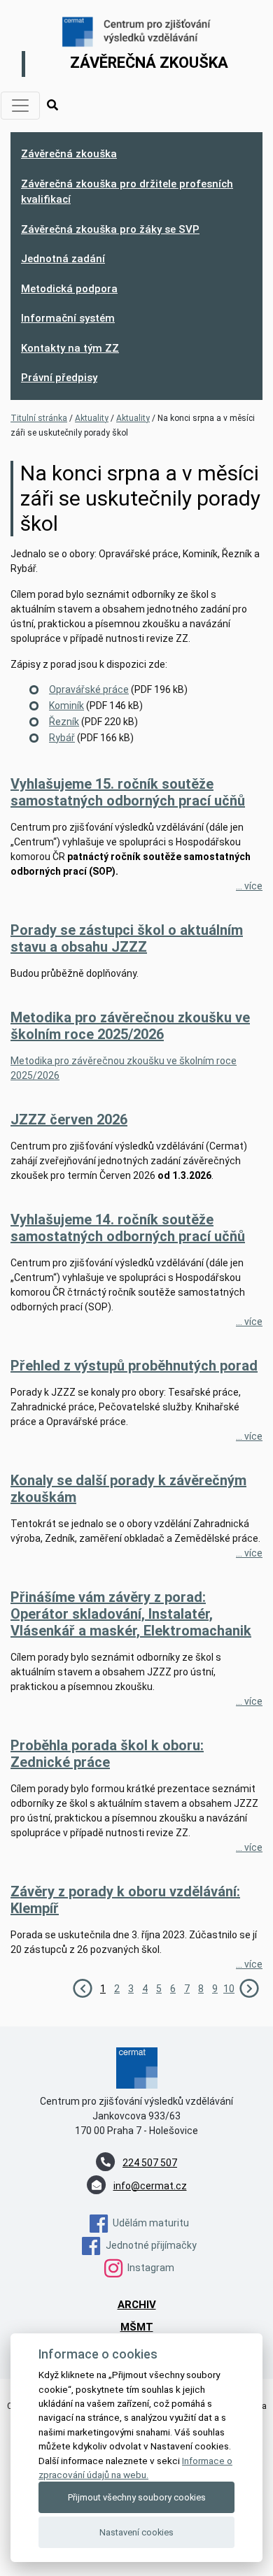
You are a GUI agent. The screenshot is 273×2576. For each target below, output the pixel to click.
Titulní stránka (39, 418)
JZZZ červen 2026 (69, 1119)
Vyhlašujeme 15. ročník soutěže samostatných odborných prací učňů (128, 792)
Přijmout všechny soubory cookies (137, 2497)
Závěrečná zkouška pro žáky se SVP (110, 229)
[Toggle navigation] (20, 106)
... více (249, 886)
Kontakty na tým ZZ (70, 348)
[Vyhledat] (52, 106)
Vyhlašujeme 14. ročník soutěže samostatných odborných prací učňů (128, 1228)
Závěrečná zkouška (69, 154)
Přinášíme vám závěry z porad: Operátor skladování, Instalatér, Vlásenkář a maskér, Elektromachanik (131, 1614)
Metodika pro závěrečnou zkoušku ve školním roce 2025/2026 (130, 1026)
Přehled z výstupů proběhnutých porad (134, 1366)
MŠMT (137, 2327)
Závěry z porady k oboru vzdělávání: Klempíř (125, 1900)
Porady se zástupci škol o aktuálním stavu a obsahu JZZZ (127, 938)
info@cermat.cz (150, 2186)
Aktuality (92, 418)
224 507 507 (150, 2163)
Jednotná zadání (63, 259)
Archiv (137, 2305)
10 (229, 1989)
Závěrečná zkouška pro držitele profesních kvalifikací (127, 192)
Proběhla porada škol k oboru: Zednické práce (107, 1754)
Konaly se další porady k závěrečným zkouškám (128, 1489)
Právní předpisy (59, 378)
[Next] (249, 1987)
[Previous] (83, 1987)
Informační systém (68, 318)
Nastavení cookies (136, 2532)
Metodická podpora (69, 289)
